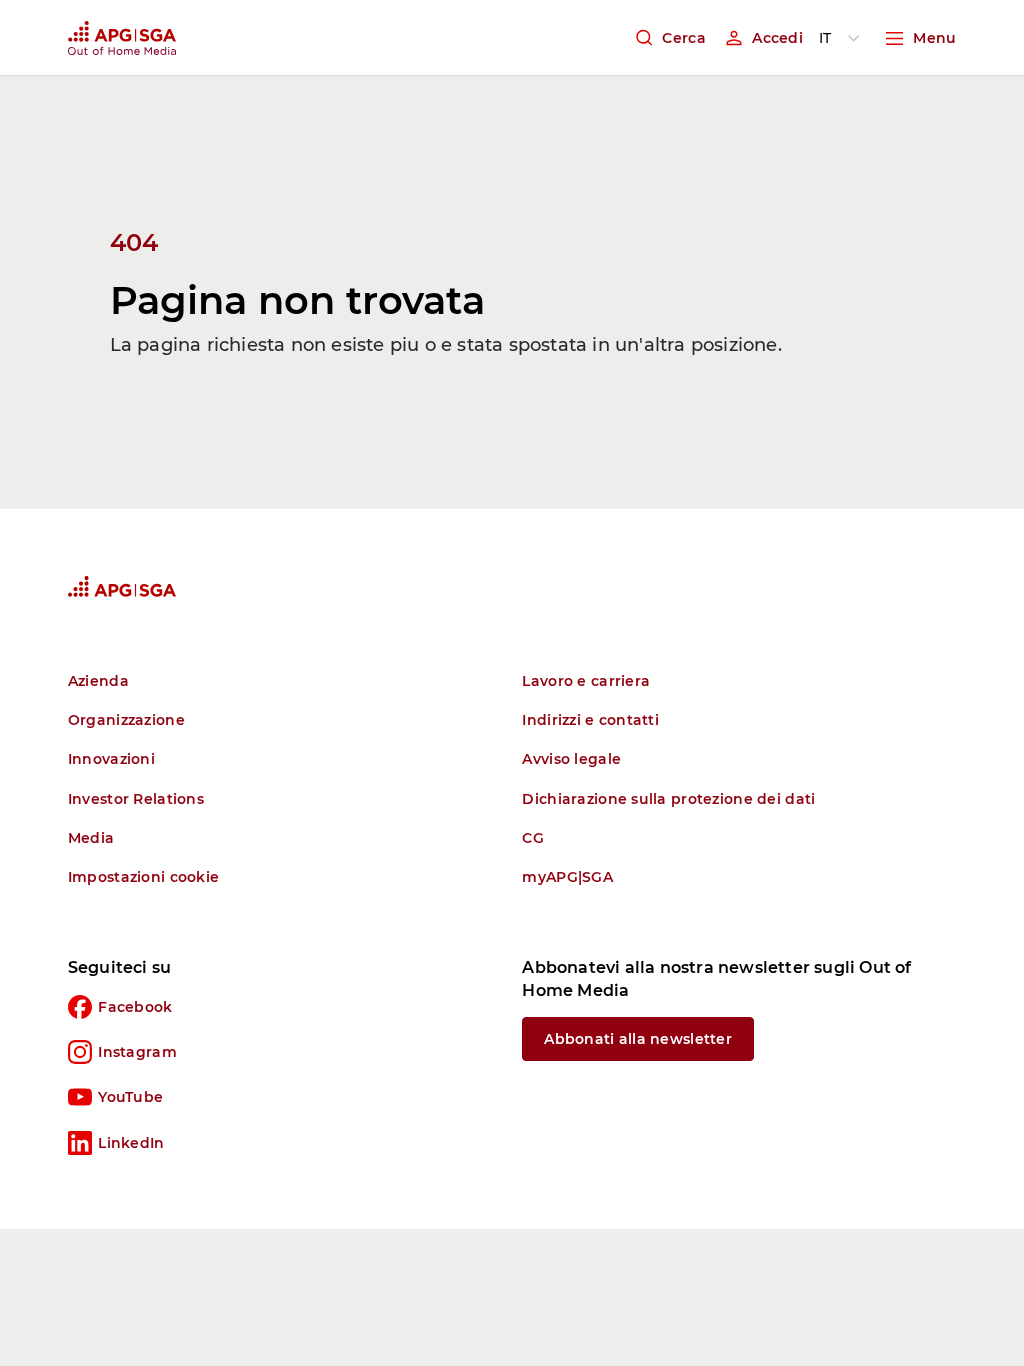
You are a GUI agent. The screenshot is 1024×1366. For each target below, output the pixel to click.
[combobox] (843, 38)
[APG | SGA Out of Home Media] (122, 38)
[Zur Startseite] (122, 586)
